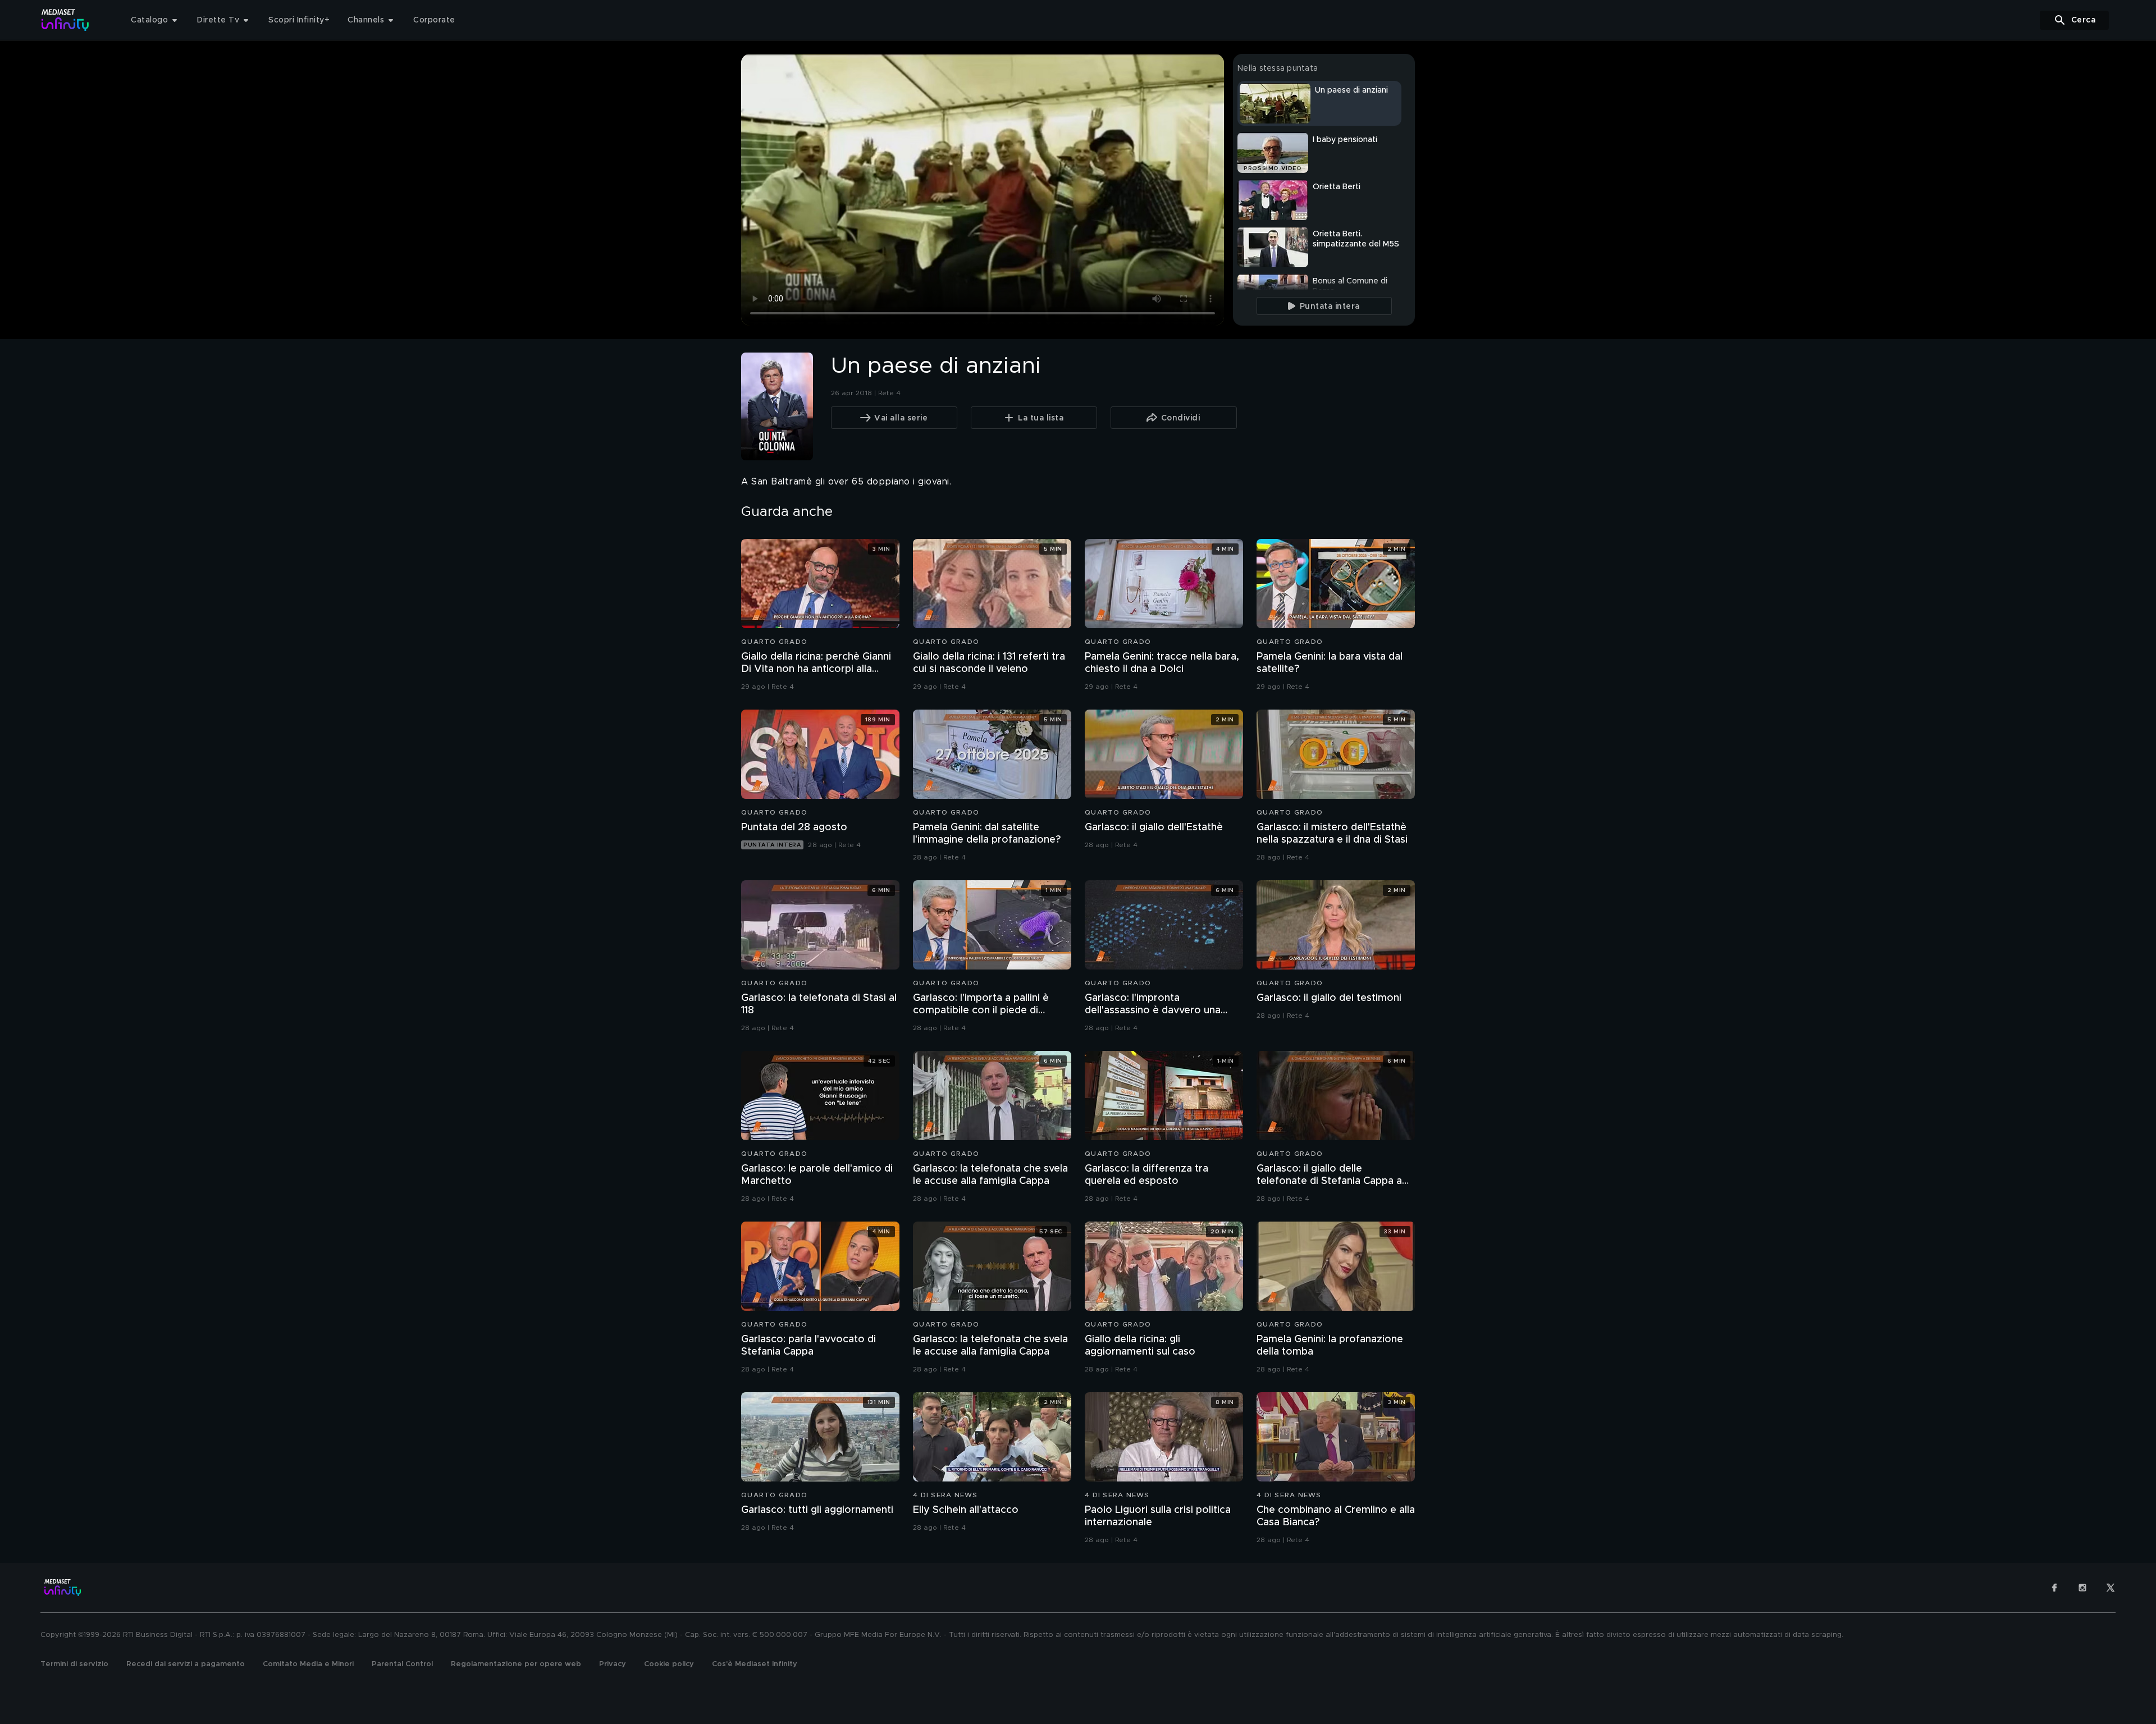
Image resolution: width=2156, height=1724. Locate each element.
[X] (2111, 1588)
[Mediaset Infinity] (65, 20)
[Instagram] (2082, 1588)
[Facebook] (2054, 1588)
